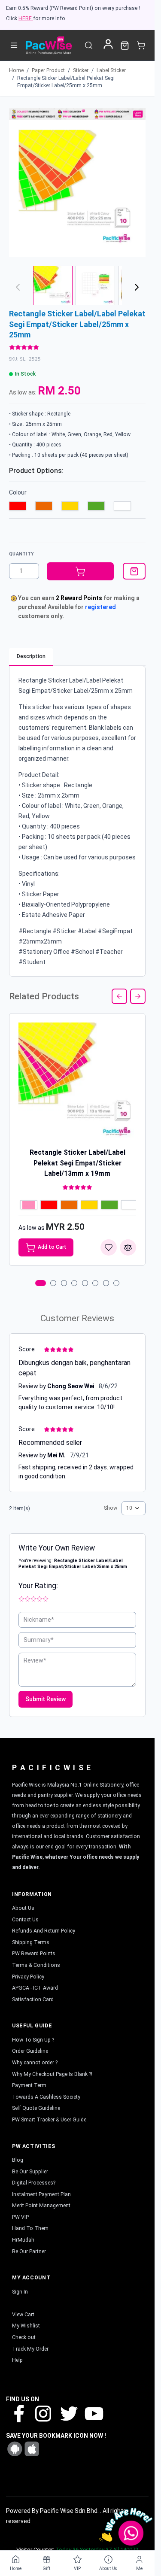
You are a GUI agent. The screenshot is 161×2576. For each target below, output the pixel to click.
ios (32, 2449)
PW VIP (20, 2217)
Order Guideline (30, 2051)
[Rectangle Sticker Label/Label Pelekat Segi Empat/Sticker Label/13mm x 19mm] (77, 1081)
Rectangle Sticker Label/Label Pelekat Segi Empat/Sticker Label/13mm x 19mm (77, 1163)
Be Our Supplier (30, 2172)
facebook (18, 2413)
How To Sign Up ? (33, 2040)
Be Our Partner (29, 2251)
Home (16, 70)
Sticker (81, 70)
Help (17, 2360)
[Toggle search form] (89, 45)
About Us (23, 1908)
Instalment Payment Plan (41, 2194)
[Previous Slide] (119, 996)
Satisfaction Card (33, 2000)
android (15, 2449)
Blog (18, 2160)
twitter (68, 2413)
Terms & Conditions (36, 1965)
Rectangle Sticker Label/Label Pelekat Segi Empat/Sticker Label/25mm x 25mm (66, 82)
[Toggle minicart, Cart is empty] (141, 45)
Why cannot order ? (35, 2063)
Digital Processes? (34, 2183)
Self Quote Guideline (36, 2108)
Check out (24, 2337)
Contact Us (25, 1920)
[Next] (137, 287)
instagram (43, 2413)
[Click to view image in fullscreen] (77, 188)
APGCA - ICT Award (35, 1988)
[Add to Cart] (80, 571)
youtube (93, 2413)
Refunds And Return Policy (44, 1931)
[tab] (41, 1283)
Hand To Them (30, 2228)
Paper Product (48, 70)
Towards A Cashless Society (46, 2097)
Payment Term (29, 2085)
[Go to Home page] (49, 45)
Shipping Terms (31, 1942)
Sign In (20, 2292)
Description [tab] (31, 656)
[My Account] (108, 44)
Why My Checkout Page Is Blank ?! (52, 2074)
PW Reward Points (34, 1954)
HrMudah (23, 2240)
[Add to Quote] (134, 571)
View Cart (23, 2315)
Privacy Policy (28, 1977)
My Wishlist (26, 2326)
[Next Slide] (138, 996)
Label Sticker (111, 70)
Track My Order (30, 2349)
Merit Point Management (41, 2206)
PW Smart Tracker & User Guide (49, 2120)
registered (100, 607)
